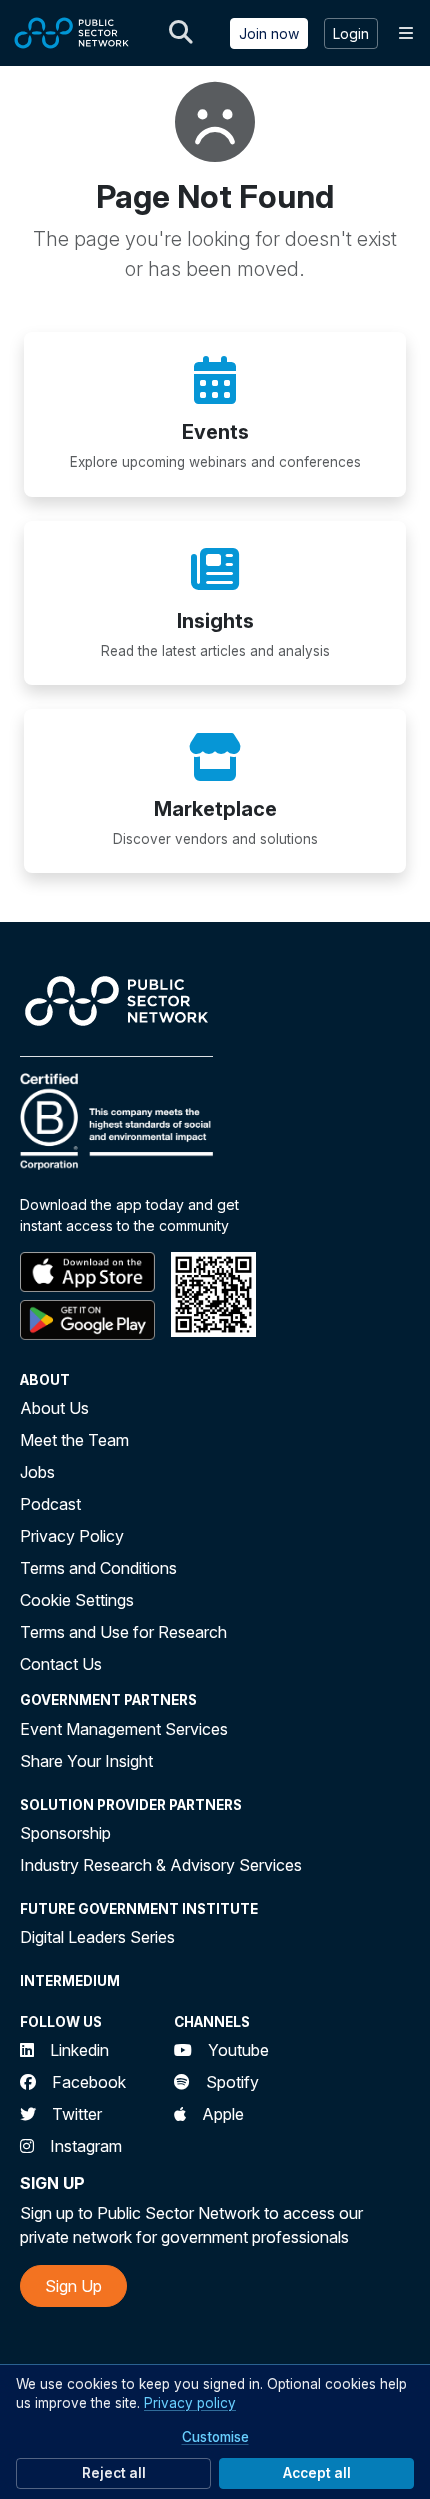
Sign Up (73, 2286)
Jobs (37, 1472)
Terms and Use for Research (123, 1632)
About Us (54, 1408)
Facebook (89, 2082)
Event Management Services (124, 1729)
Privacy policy (190, 2403)
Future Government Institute (139, 1909)
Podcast (50, 1504)
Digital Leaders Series (97, 1937)
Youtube (238, 2050)
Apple (223, 2114)
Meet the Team (74, 1440)
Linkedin (79, 2050)
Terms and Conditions (98, 1568)
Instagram (86, 2146)
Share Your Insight (86, 1761)
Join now (269, 33)
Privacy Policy (72, 1536)
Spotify (232, 2082)
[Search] (181, 33)
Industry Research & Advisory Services (161, 1865)
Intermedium (70, 1981)
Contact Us (61, 1664)
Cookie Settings (77, 1600)
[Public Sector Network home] (72, 33)
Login (351, 33)
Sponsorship (65, 1833)
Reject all (114, 2473)
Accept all (317, 2473)
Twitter (77, 2114)
